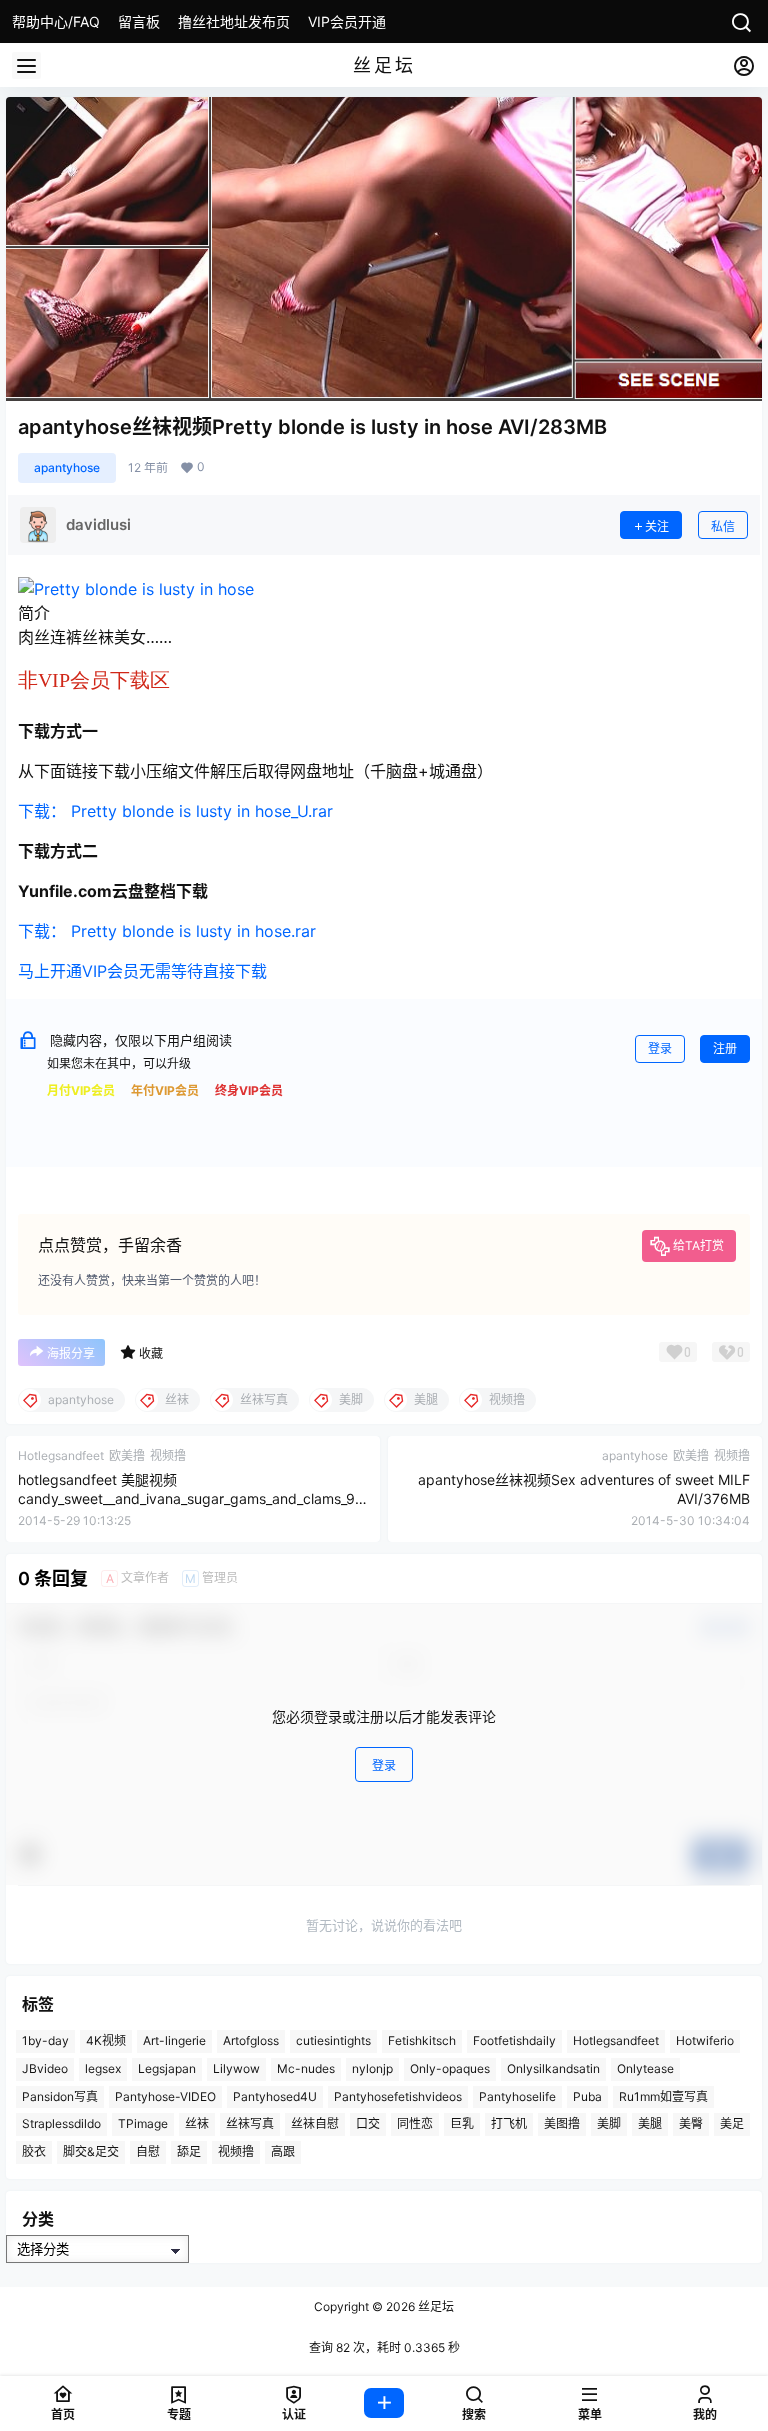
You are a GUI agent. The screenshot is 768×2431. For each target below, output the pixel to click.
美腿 (650, 2123)
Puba (587, 2096)
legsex (103, 2068)
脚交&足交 (91, 2151)
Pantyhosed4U (275, 2096)
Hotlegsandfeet (616, 2040)
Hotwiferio (705, 2040)
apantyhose (67, 467)
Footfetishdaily (514, 2040)
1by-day (45, 2040)
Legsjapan (167, 2068)
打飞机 (509, 2123)
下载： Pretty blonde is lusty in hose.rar (167, 931)
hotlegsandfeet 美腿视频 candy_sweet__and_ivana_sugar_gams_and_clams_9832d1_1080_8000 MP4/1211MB (191, 1499)
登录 (660, 1048)
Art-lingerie (174, 2040)
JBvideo (45, 2068)
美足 (732, 2123)
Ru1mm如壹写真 (663, 2096)
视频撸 (236, 2151)
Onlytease (645, 2068)
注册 (725, 1048)
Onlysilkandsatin (553, 2068)
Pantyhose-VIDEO (165, 2096)
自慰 (148, 2151)
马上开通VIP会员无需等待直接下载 (142, 971)
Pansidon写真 (60, 2096)
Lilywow (236, 2068)
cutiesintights (333, 2040)
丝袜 (197, 2123)
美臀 (691, 2123)
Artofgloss (251, 2040)
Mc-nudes (306, 2068)
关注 (657, 526)
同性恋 (415, 2123)
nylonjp (372, 2068)
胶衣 (34, 2151)
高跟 (283, 2151)
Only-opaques (450, 2068)
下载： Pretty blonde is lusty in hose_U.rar (175, 811)
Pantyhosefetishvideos (398, 2096)
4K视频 (106, 2040)
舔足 (189, 2151)
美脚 (609, 2123)
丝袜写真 (250, 2123)
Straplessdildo (61, 2123)
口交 (368, 2123)
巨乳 (462, 2123)
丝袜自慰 (315, 2123)
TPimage (143, 2123)
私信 (723, 526)
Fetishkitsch (422, 2040)
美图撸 (562, 2123)
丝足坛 (434, 2306)
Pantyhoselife (517, 2096)
